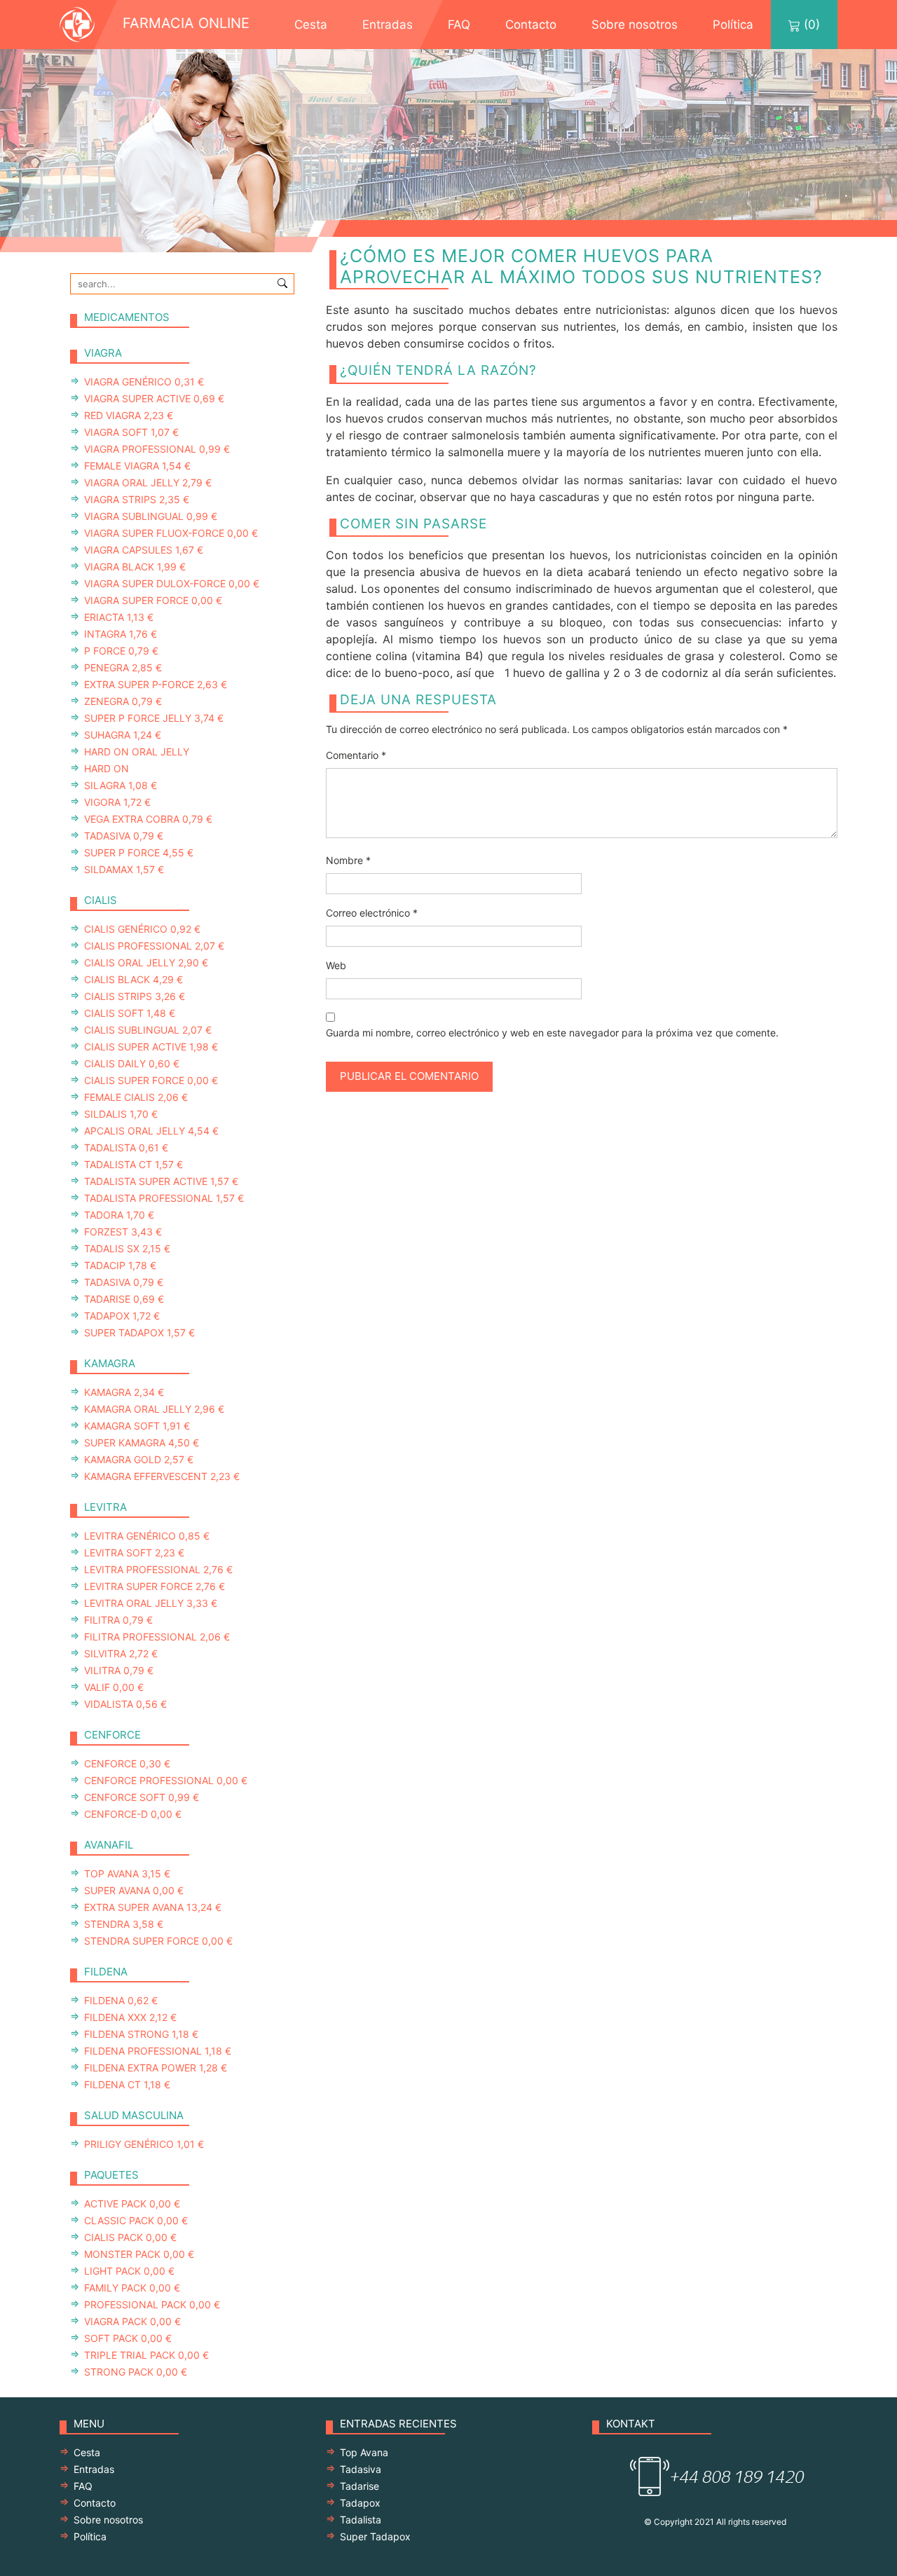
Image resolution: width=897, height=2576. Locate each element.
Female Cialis (136, 1097)
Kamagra (124, 1392)
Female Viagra (137, 466)
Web (336, 965)
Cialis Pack (130, 2237)
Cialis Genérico (142, 929)
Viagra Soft (131, 432)
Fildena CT (127, 2084)
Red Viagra (129, 415)
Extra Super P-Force (156, 684)
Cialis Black (133, 979)
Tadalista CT (133, 1164)
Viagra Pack (132, 2321)
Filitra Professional (157, 1637)
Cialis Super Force (151, 1080)
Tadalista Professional (164, 1198)
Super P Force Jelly (154, 718)
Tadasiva (124, 836)
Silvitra (121, 1653)
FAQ (459, 25)
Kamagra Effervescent (162, 1476)
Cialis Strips (135, 996)
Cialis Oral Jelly (146, 962)
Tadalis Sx (127, 1248)
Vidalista (125, 1704)
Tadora (119, 1215)
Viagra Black (135, 567)
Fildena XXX (130, 2017)
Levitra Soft (134, 1553)
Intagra (121, 634)
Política (733, 25)
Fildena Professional (158, 2051)
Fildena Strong (141, 2034)
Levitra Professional (158, 1569)
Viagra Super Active (154, 398)
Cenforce (127, 1763)
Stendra (124, 1924)
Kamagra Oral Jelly (154, 1409)
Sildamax (124, 869)
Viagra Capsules (144, 550)
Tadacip (120, 1265)
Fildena (121, 2000)
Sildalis (121, 1114)
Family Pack (132, 2288)
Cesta (311, 25)
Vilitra (119, 1670)
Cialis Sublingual (148, 1030)
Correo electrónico (372, 913)
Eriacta (119, 617)
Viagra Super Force (153, 600)
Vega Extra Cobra (148, 819)
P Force (121, 651)
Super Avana (134, 1890)
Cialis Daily (132, 1063)
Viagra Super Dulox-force (172, 583)
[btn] (282, 282)
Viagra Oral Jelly (148, 482)
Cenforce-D (133, 1814)
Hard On (107, 768)
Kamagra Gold (139, 1459)
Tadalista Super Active (161, 1181)
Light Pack (129, 2271)
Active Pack (132, 2204)
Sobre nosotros (635, 25)
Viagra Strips (137, 499)
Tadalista (126, 1147)
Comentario (356, 755)
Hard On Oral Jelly (137, 752)
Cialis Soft (130, 1013)
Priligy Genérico (144, 2144)
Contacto (531, 25)
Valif (114, 1687)
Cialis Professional (154, 946)
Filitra (118, 1620)
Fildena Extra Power (156, 2068)
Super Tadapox (139, 1332)
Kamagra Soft (137, 1426)
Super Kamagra (142, 1443)
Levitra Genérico (147, 1536)
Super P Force (139, 852)
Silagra (121, 785)
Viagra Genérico (144, 382)
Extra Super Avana (153, 1907)
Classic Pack (136, 2220)
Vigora (117, 802)
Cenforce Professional (166, 1780)
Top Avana (127, 1873)
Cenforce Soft (142, 1797)
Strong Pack (136, 2372)
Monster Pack (139, 2254)
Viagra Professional (157, 449)
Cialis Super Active (151, 1047)
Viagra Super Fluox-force (171, 533)
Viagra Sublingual (151, 516)
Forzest (123, 1232)
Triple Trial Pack (146, 2355)
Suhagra (123, 735)
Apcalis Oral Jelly (151, 1131)
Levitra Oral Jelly (151, 1603)
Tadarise (124, 1299)
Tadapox (122, 1316)
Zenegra (123, 701)
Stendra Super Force (158, 1941)
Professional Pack (152, 2304)
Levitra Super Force (155, 1586)
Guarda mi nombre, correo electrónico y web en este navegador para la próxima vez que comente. (552, 1033)
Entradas (388, 25)
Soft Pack (128, 2338)
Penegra (123, 667)
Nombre (348, 860)
